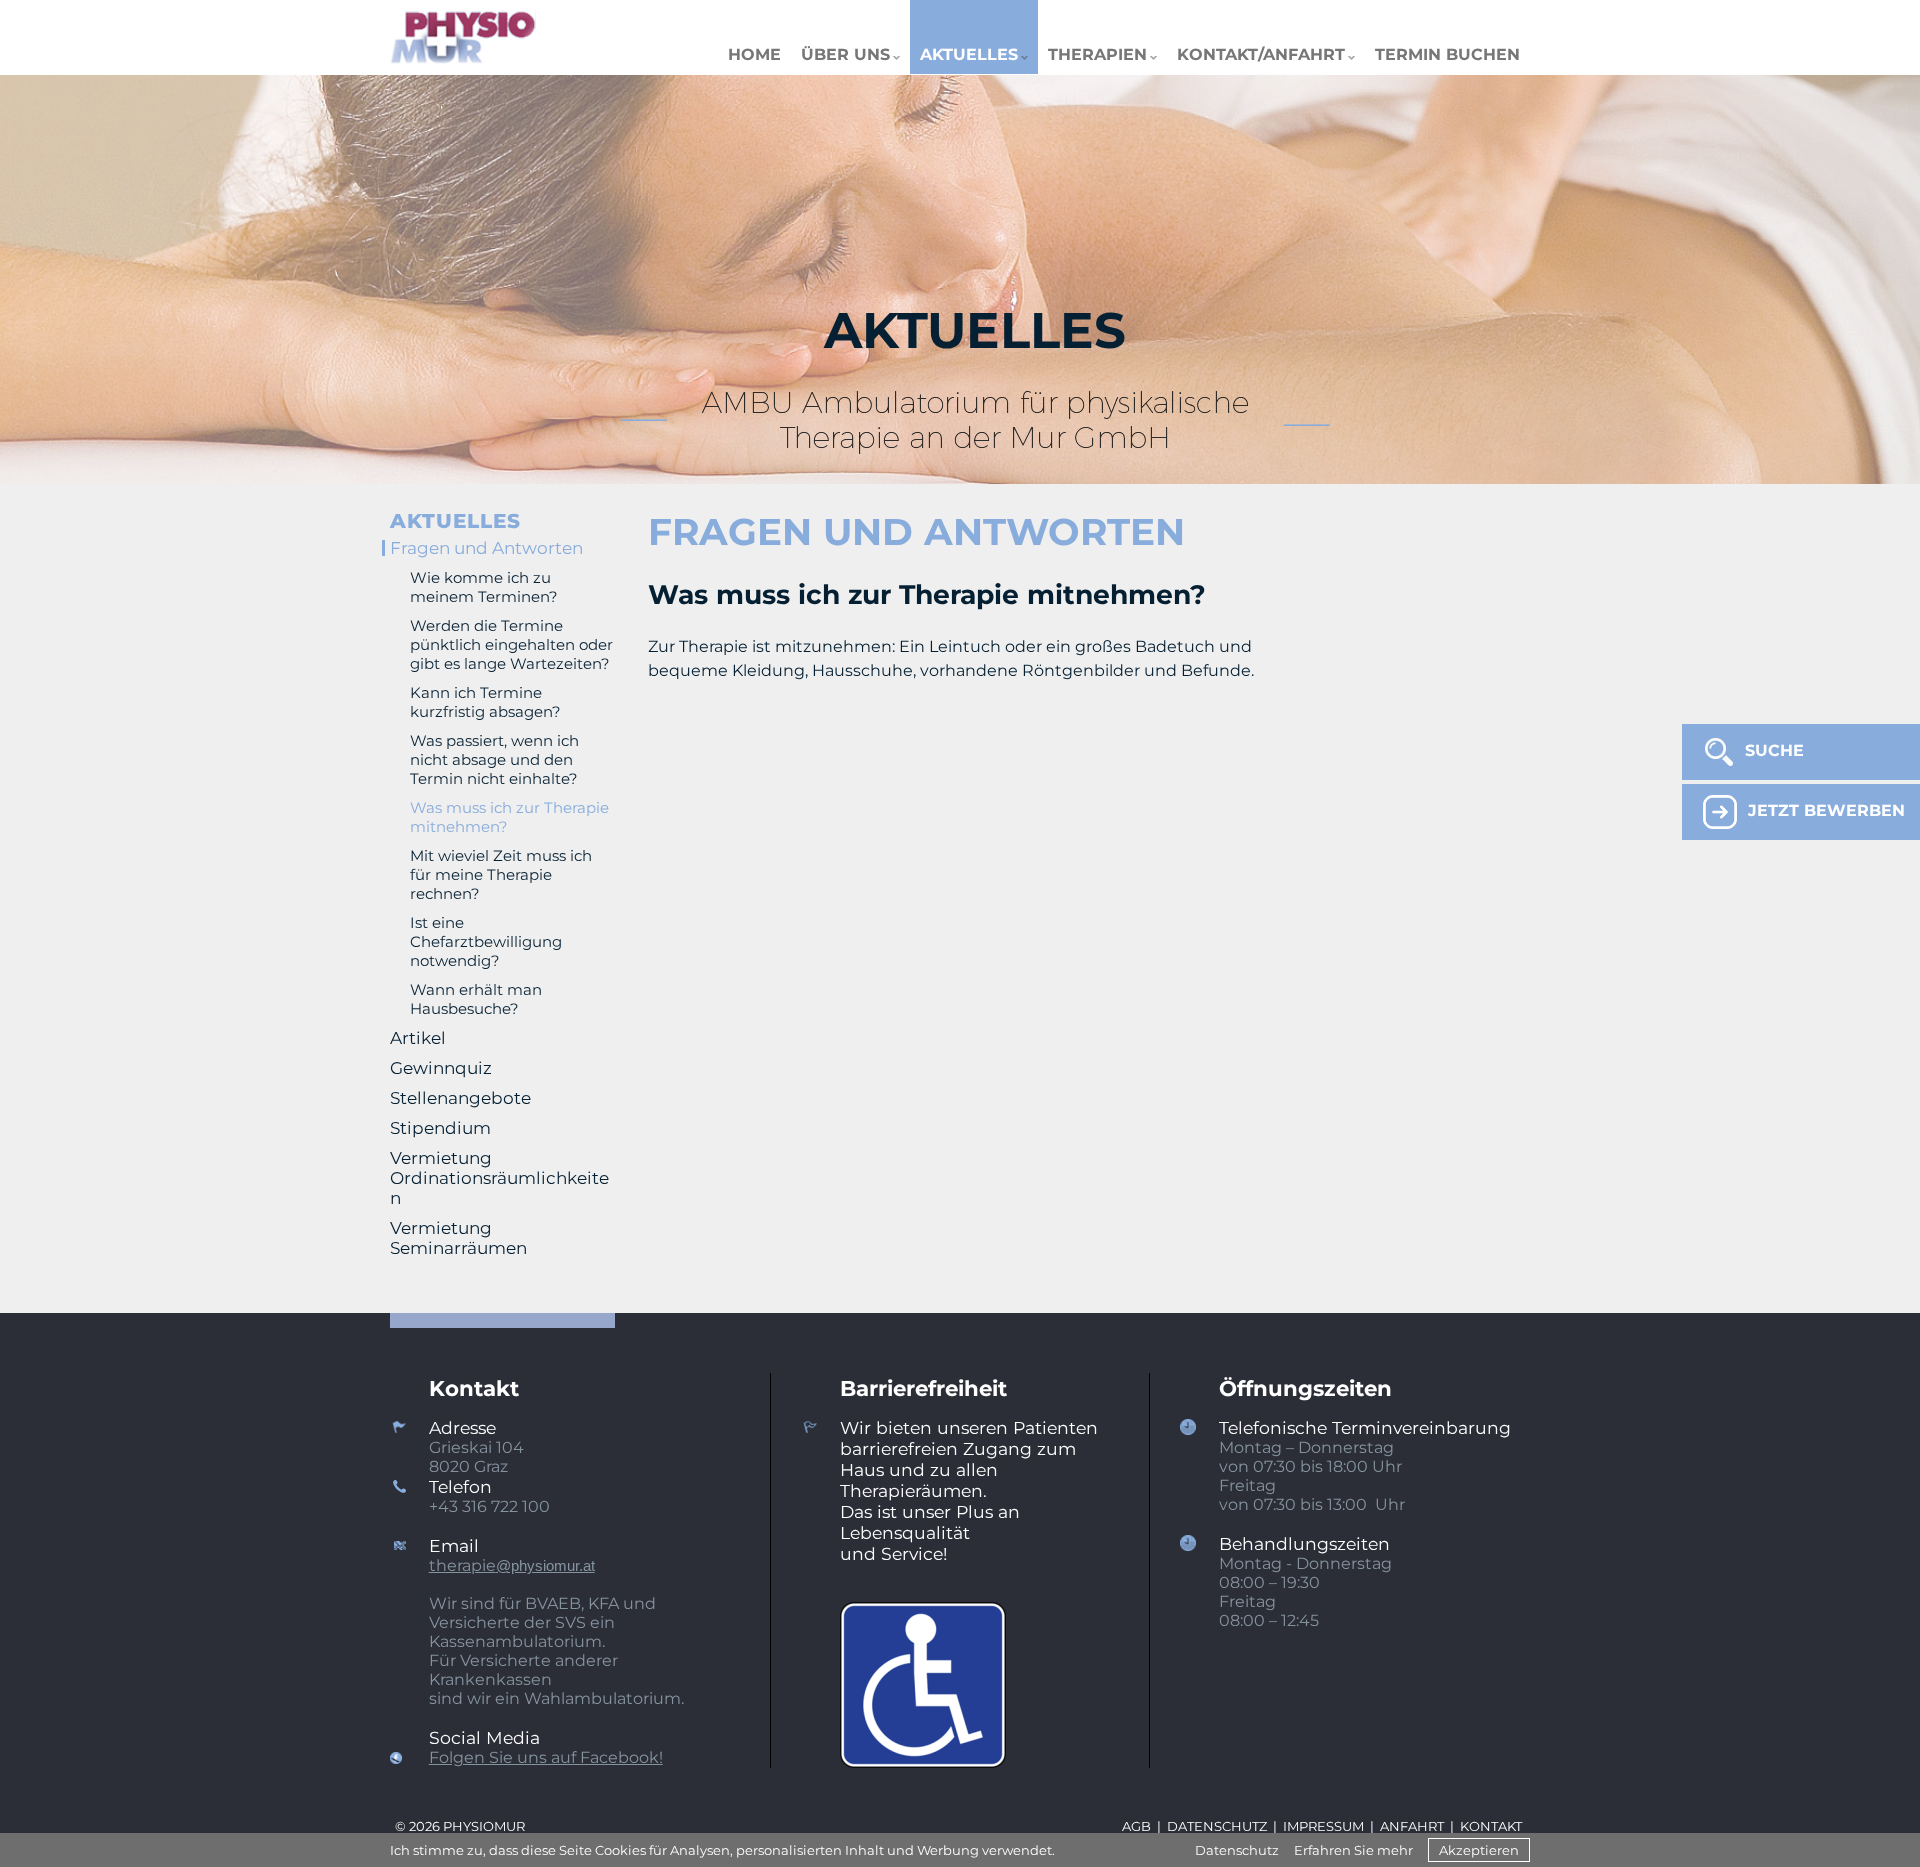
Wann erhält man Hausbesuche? (476, 999)
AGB (1136, 1826)
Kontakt (1491, 1826)
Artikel (418, 1038)
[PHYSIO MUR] (463, 37)
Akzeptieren (1479, 1850)
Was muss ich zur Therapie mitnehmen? (509, 817)
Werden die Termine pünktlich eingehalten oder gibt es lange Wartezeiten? (511, 644)
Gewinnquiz (441, 1068)
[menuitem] (754, 37)
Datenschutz (1237, 1850)
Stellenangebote (460, 1098)
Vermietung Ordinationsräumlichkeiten (499, 1178)
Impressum (1323, 1826)
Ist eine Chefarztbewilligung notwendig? (486, 941)
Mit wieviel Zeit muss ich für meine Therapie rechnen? (501, 874)
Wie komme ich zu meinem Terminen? (484, 587)
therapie (512, 1565)
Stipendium (440, 1128)
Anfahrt (1412, 1826)
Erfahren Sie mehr (1353, 1850)
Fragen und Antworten (486, 548)
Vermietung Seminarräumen (458, 1238)
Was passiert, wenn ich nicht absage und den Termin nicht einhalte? (494, 759)
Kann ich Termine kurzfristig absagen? (485, 702)
